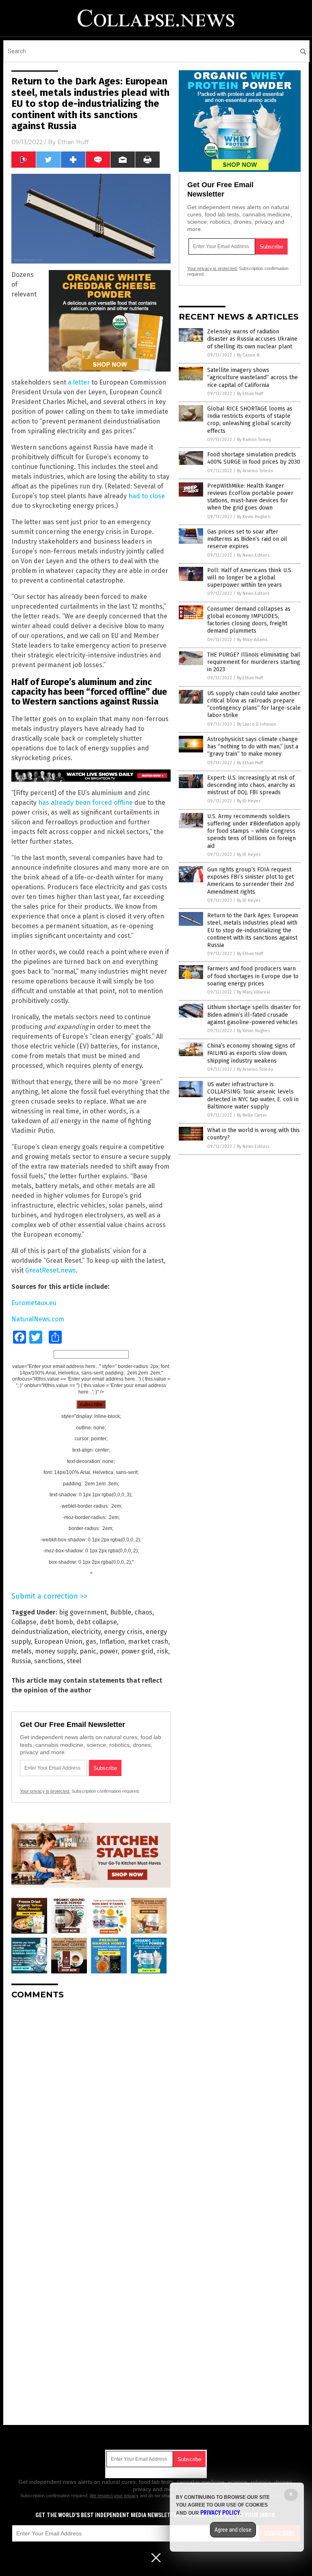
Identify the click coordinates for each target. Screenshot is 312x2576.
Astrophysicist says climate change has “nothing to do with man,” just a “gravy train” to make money (253, 747)
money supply (56, 1651)
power (109, 1651)
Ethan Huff (73, 142)
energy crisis (123, 1632)
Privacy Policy (220, 2513)
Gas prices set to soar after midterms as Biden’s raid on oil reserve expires (247, 539)
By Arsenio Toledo (255, 471)
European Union (58, 1641)
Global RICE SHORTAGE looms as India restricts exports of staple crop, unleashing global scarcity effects (250, 420)
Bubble (121, 1612)
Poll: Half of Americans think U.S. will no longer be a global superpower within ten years (250, 578)
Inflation (112, 1641)
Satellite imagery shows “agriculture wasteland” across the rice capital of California (252, 377)
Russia (21, 1661)
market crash (148, 1641)
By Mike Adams (252, 640)
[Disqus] (91, 2107)
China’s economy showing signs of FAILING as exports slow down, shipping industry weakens (251, 1053)
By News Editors (253, 555)
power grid (137, 1651)
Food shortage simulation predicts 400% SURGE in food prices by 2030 (254, 458)
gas (91, 1641)
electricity (86, 1632)
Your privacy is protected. (45, 1791)
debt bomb (56, 1622)
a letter (79, 382)
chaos (143, 1612)
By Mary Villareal (253, 992)
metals (22, 1651)
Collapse (24, 1622)
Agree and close (233, 2530)
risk (162, 1651)
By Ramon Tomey (254, 440)
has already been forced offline (86, 803)
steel (74, 1661)
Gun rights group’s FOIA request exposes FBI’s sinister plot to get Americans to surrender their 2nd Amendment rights (250, 881)
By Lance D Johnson (257, 724)
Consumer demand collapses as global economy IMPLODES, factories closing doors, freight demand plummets (249, 620)
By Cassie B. (249, 355)
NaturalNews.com (38, 1319)
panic (88, 1651)
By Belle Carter (252, 1115)
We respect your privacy (114, 2496)
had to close (147, 496)
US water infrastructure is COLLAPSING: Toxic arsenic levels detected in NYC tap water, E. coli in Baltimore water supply (253, 1096)
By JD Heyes (249, 801)
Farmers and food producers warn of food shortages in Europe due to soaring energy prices (253, 976)
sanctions (49, 1661)
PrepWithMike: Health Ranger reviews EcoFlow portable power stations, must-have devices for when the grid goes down (250, 497)
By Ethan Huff (250, 394)
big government (83, 1612)
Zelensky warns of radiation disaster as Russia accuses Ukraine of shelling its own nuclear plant (252, 339)
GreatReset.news (51, 1270)
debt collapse (97, 1622)
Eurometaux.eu (34, 1303)
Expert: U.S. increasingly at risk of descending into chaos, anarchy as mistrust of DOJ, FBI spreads (251, 785)
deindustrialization (40, 1632)
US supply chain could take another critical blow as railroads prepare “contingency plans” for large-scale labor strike (254, 705)
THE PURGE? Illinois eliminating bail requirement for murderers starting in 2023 (254, 662)
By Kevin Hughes (253, 517)
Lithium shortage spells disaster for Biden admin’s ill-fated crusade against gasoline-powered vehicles (254, 1015)
